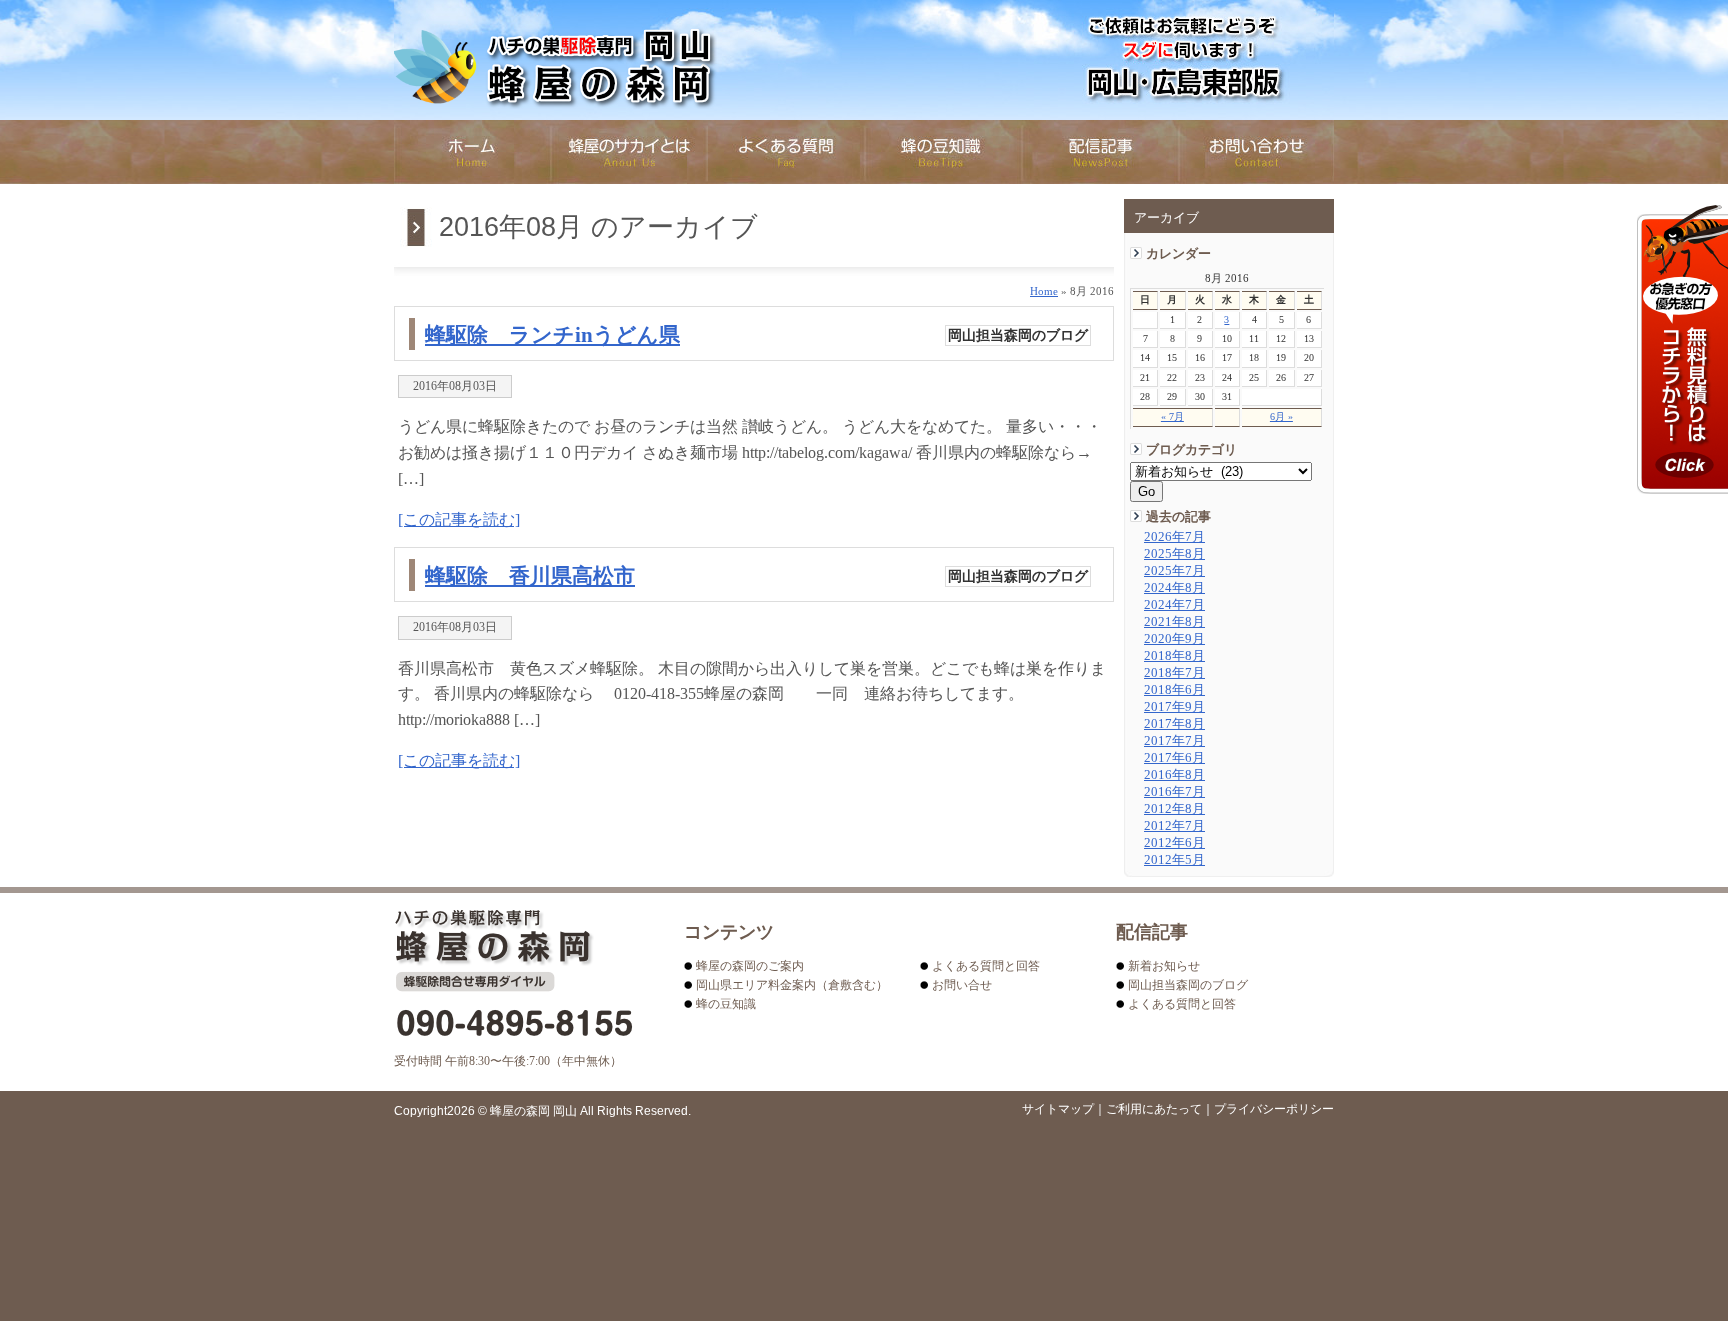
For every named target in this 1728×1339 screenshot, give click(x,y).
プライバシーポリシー (1274, 1109)
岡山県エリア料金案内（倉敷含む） (792, 985)
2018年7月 (1174, 673)
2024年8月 (1174, 588)
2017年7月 (1174, 741)
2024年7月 (1174, 605)
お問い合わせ (1256, 152)
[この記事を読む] (459, 519)
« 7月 (1172, 416)
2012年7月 (1174, 826)
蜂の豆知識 (943, 152)
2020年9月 (1174, 639)
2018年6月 (1174, 690)
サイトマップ (1058, 1109)
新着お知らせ (1164, 966)
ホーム (472, 152)
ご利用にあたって (1154, 1109)
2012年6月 (1174, 843)
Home (1044, 291)
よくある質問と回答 (786, 152)
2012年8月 (1174, 809)
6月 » (1281, 416)
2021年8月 (1174, 622)
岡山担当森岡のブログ (1018, 335)
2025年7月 (1174, 571)
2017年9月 (1174, 707)
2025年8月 (1174, 554)
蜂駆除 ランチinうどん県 (552, 334)
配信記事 (1100, 152)
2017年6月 (1174, 758)
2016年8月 (1174, 775)
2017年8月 (1174, 724)
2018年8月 (1174, 656)
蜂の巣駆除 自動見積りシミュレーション (1682, 349)
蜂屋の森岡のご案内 (750, 966)
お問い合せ (962, 985)
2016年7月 (1174, 792)
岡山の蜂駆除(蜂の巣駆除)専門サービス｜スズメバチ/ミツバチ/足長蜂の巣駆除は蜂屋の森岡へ (559, 66)
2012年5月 (1174, 860)
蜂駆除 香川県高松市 (530, 575)
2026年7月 (1174, 537)
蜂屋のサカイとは (629, 152)
